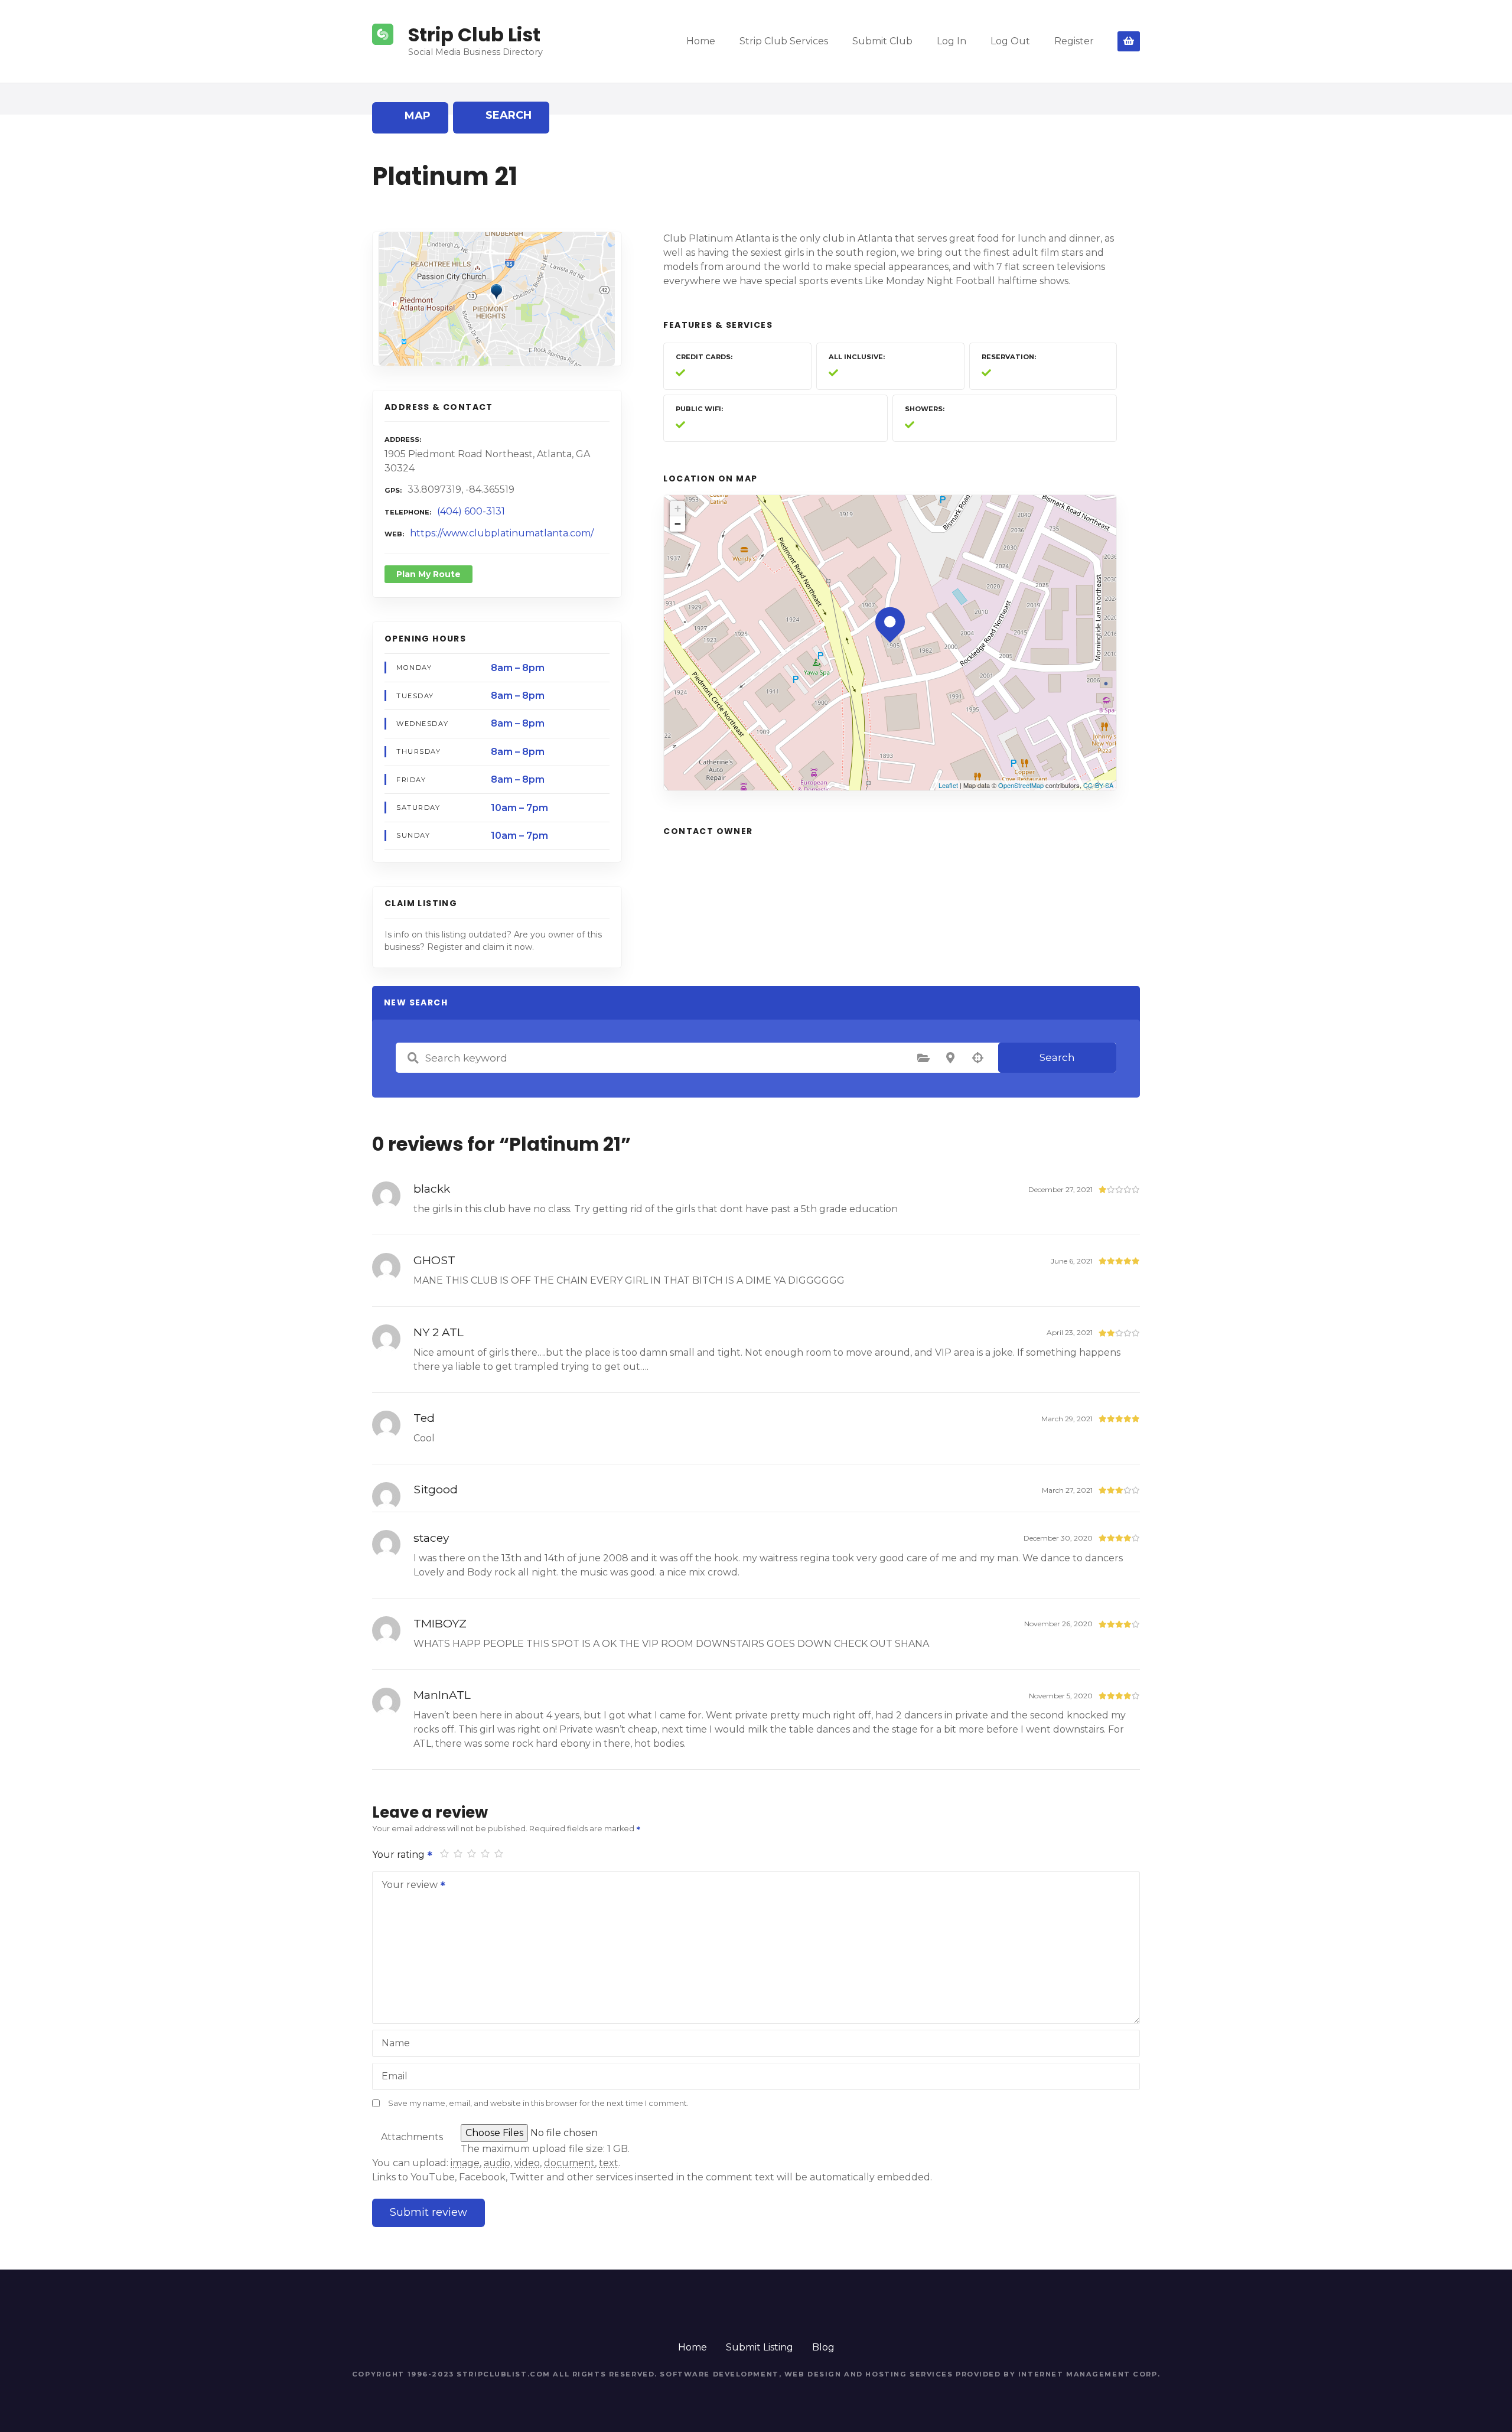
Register (1074, 41)
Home (701, 41)
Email (395, 2076)
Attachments (412, 2137)
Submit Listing (760, 2347)
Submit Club (882, 41)
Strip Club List (474, 35)
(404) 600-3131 (471, 511)
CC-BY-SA (1098, 785)
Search (1057, 1057)
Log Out (1010, 41)
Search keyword (413, 1058)
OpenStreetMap (1021, 785)
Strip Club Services (784, 41)
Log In (951, 41)
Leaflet (948, 785)
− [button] (678, 524)
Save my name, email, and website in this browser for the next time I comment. (538, 2103)
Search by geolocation (977, 1058)
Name (396, 2043)
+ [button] (678, 508)
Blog (823, 2347)
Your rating (400, 1855)
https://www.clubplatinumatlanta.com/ (502, 533)
